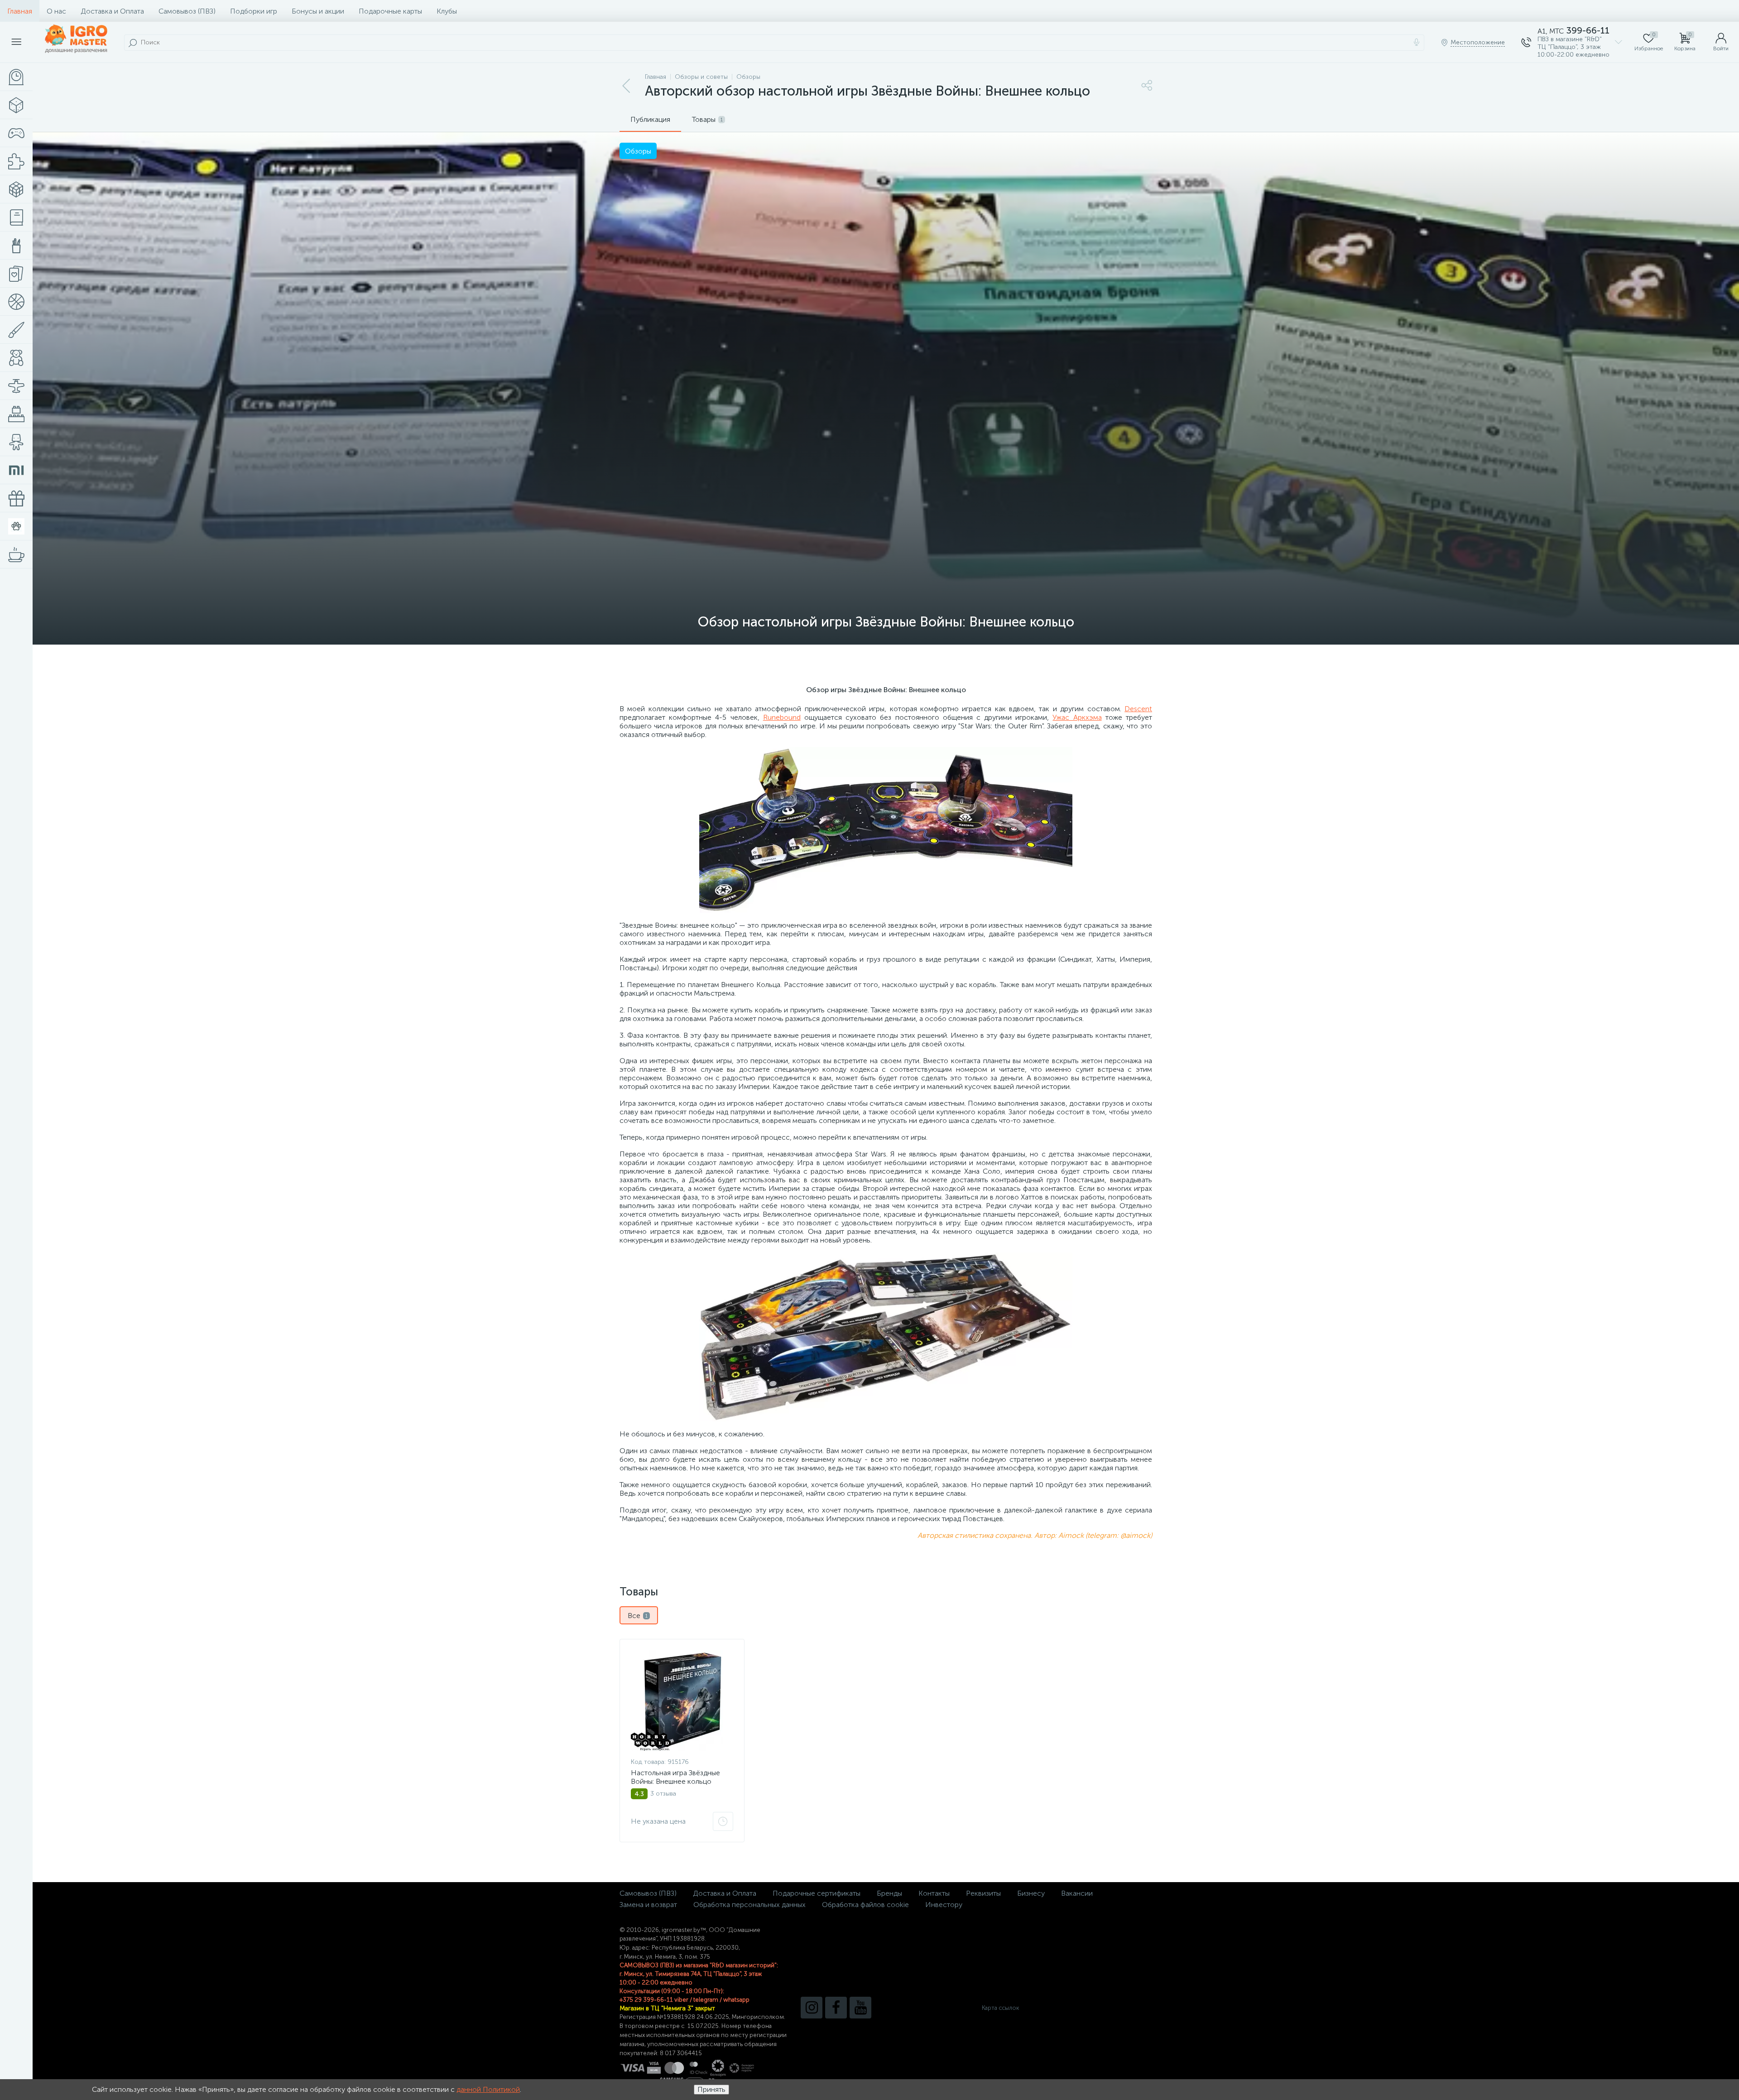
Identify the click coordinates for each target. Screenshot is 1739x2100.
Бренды (889, 1893)
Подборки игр (254, 11)
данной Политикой (488, 2089)
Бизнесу (1031, 1893)
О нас (56, 11)
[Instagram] (812, 2008)
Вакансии (1077, 1893)
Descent (1138, 709)
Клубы (447, 11)
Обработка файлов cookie (865, 1905)
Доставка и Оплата (112, 11)
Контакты (934, 1893)
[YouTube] (860, 2008)
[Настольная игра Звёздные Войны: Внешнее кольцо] (682, 1700)
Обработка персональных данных (749, 1905)
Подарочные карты (390, 11)
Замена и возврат (648, 1905)
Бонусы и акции (318, 11)
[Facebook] (836, 2008)
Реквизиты (983, 1893)
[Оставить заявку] (723, 1821)
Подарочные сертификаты (817, 1893)
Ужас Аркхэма (1077, 717)
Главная (20, 11)
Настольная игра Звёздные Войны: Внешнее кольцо (675, 1777)
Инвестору (944, 1905)
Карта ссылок (1000, 2008)
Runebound (782, 717)
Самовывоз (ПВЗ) (187, 11)
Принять (711, 2089)
